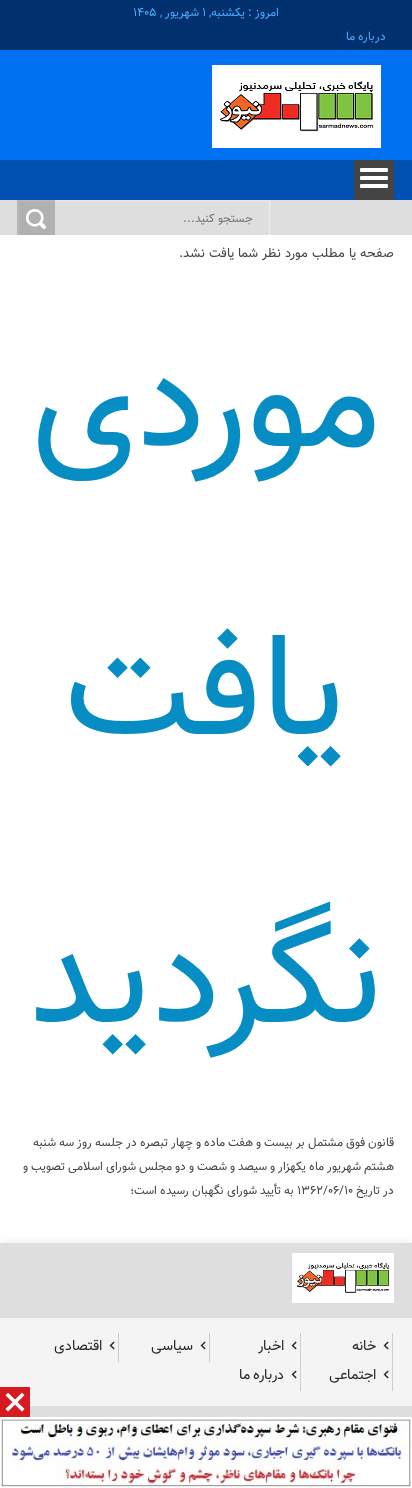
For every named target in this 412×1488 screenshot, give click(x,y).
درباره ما (366, 37)
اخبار (271, 1346)
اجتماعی (352, 1375)
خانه (364, 1346)
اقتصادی (78, 1346)
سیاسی (172, 1346)
